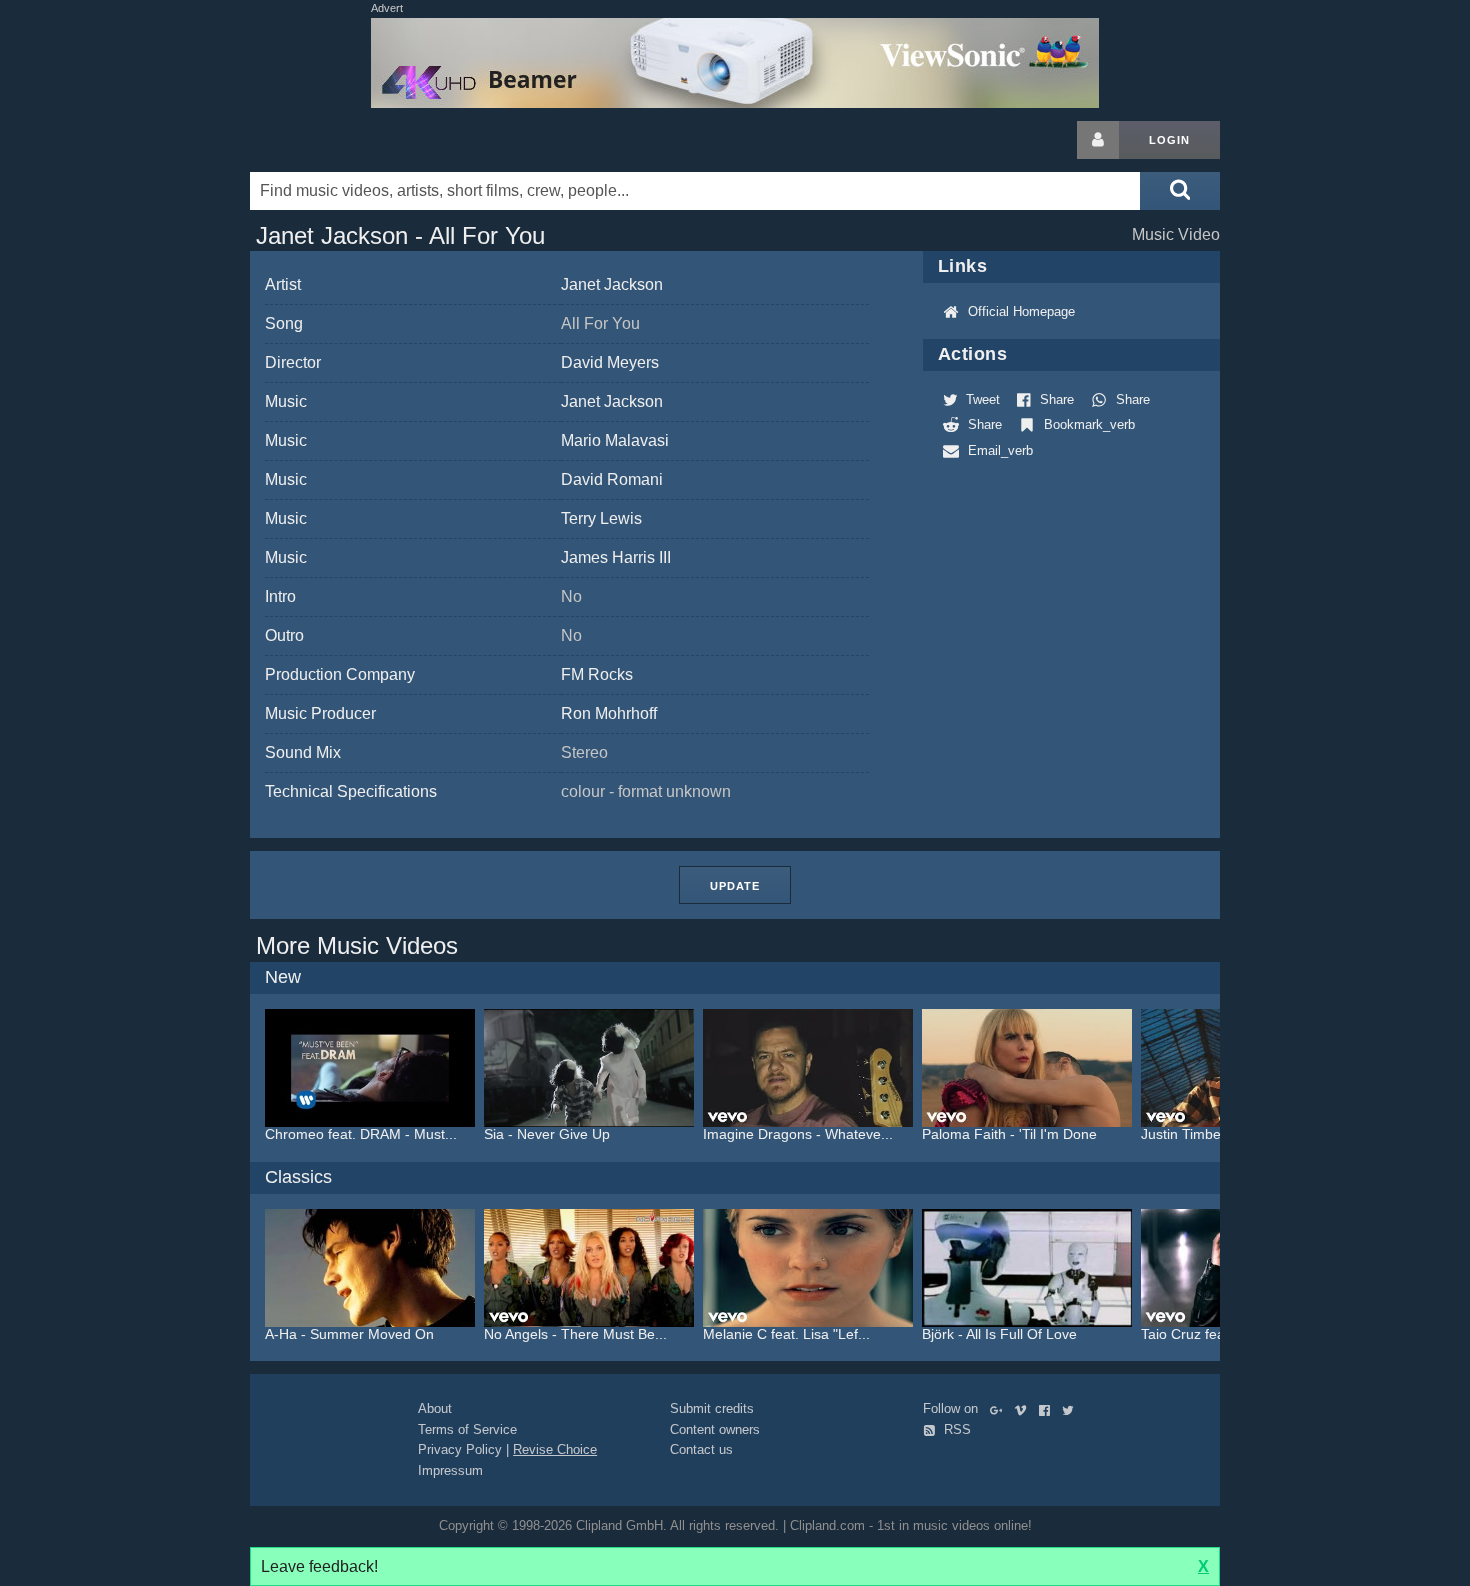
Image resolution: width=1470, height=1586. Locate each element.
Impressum (450, 1470)
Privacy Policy (460, 1449)
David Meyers (610, 362)
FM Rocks (597, 674)
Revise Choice (555, 1449)
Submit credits (712, 1408)
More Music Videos (357, 945)
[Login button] (1098, 140)
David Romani (612, 479)
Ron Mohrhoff (609, 713)
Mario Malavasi (615, 440)
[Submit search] (1180, 191)
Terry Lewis (601, 518)
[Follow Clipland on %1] (1000, 1408)
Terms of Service (467, 1429)
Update (735, 886)
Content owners (715, 1429)
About (435, 1408)
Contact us (701, 1449)
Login (1169, 140)
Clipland (355, 140)
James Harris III (616, 557)
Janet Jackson (612, 284)
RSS (955, 1429)
